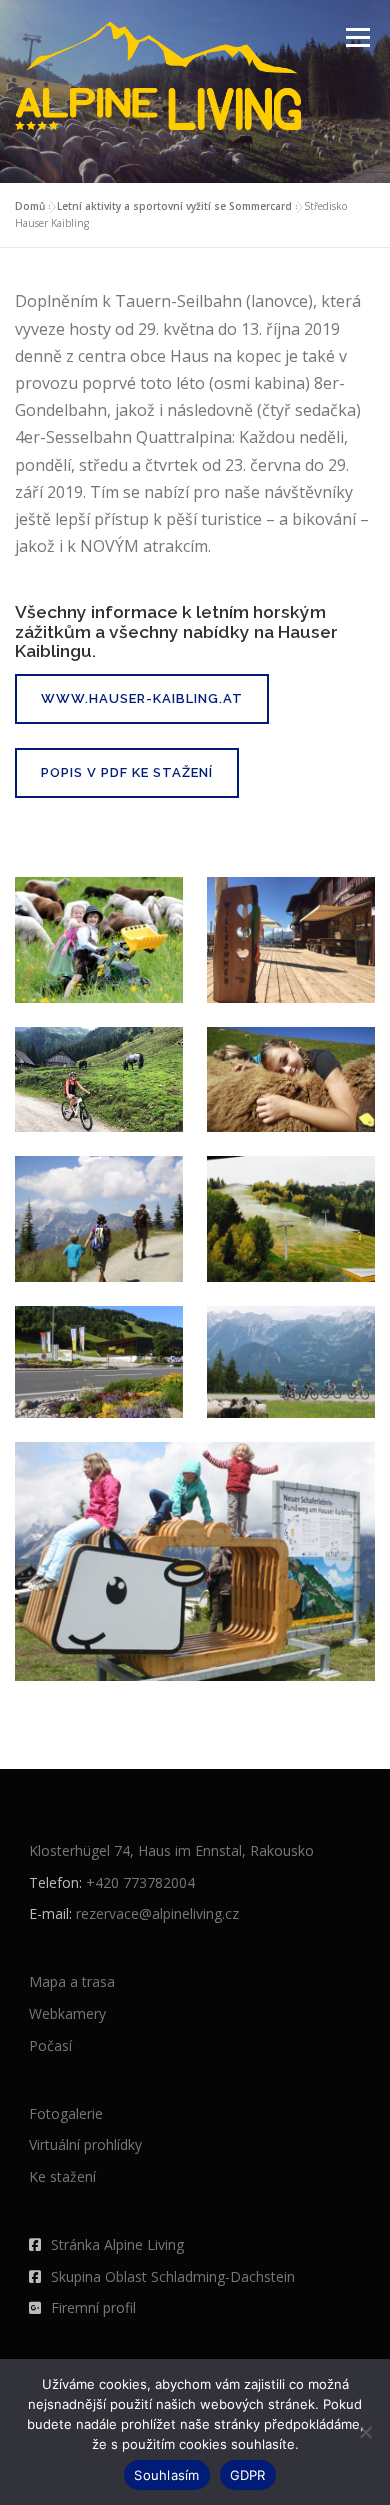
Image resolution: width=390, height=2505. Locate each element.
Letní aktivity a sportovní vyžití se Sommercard (174, 206)
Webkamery (67, 2013)
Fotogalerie (66, 2113)
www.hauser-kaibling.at (142, 698)
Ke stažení (62, 2176)
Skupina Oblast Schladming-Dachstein (173, 2276)
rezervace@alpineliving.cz (157, 1913)
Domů (30, 206)
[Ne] (365, 2432)
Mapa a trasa (72, 1981)
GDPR (248, 2475)
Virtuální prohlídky (85, 2144)
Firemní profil (93, 2307)
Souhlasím (166, 2475)
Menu (356, 37)
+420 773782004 (140, 1882)
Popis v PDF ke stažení (127, 772)
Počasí (50, 2045)
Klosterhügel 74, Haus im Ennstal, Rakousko (171, 1850)
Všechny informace (96, 612)
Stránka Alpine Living (117, 2244)
